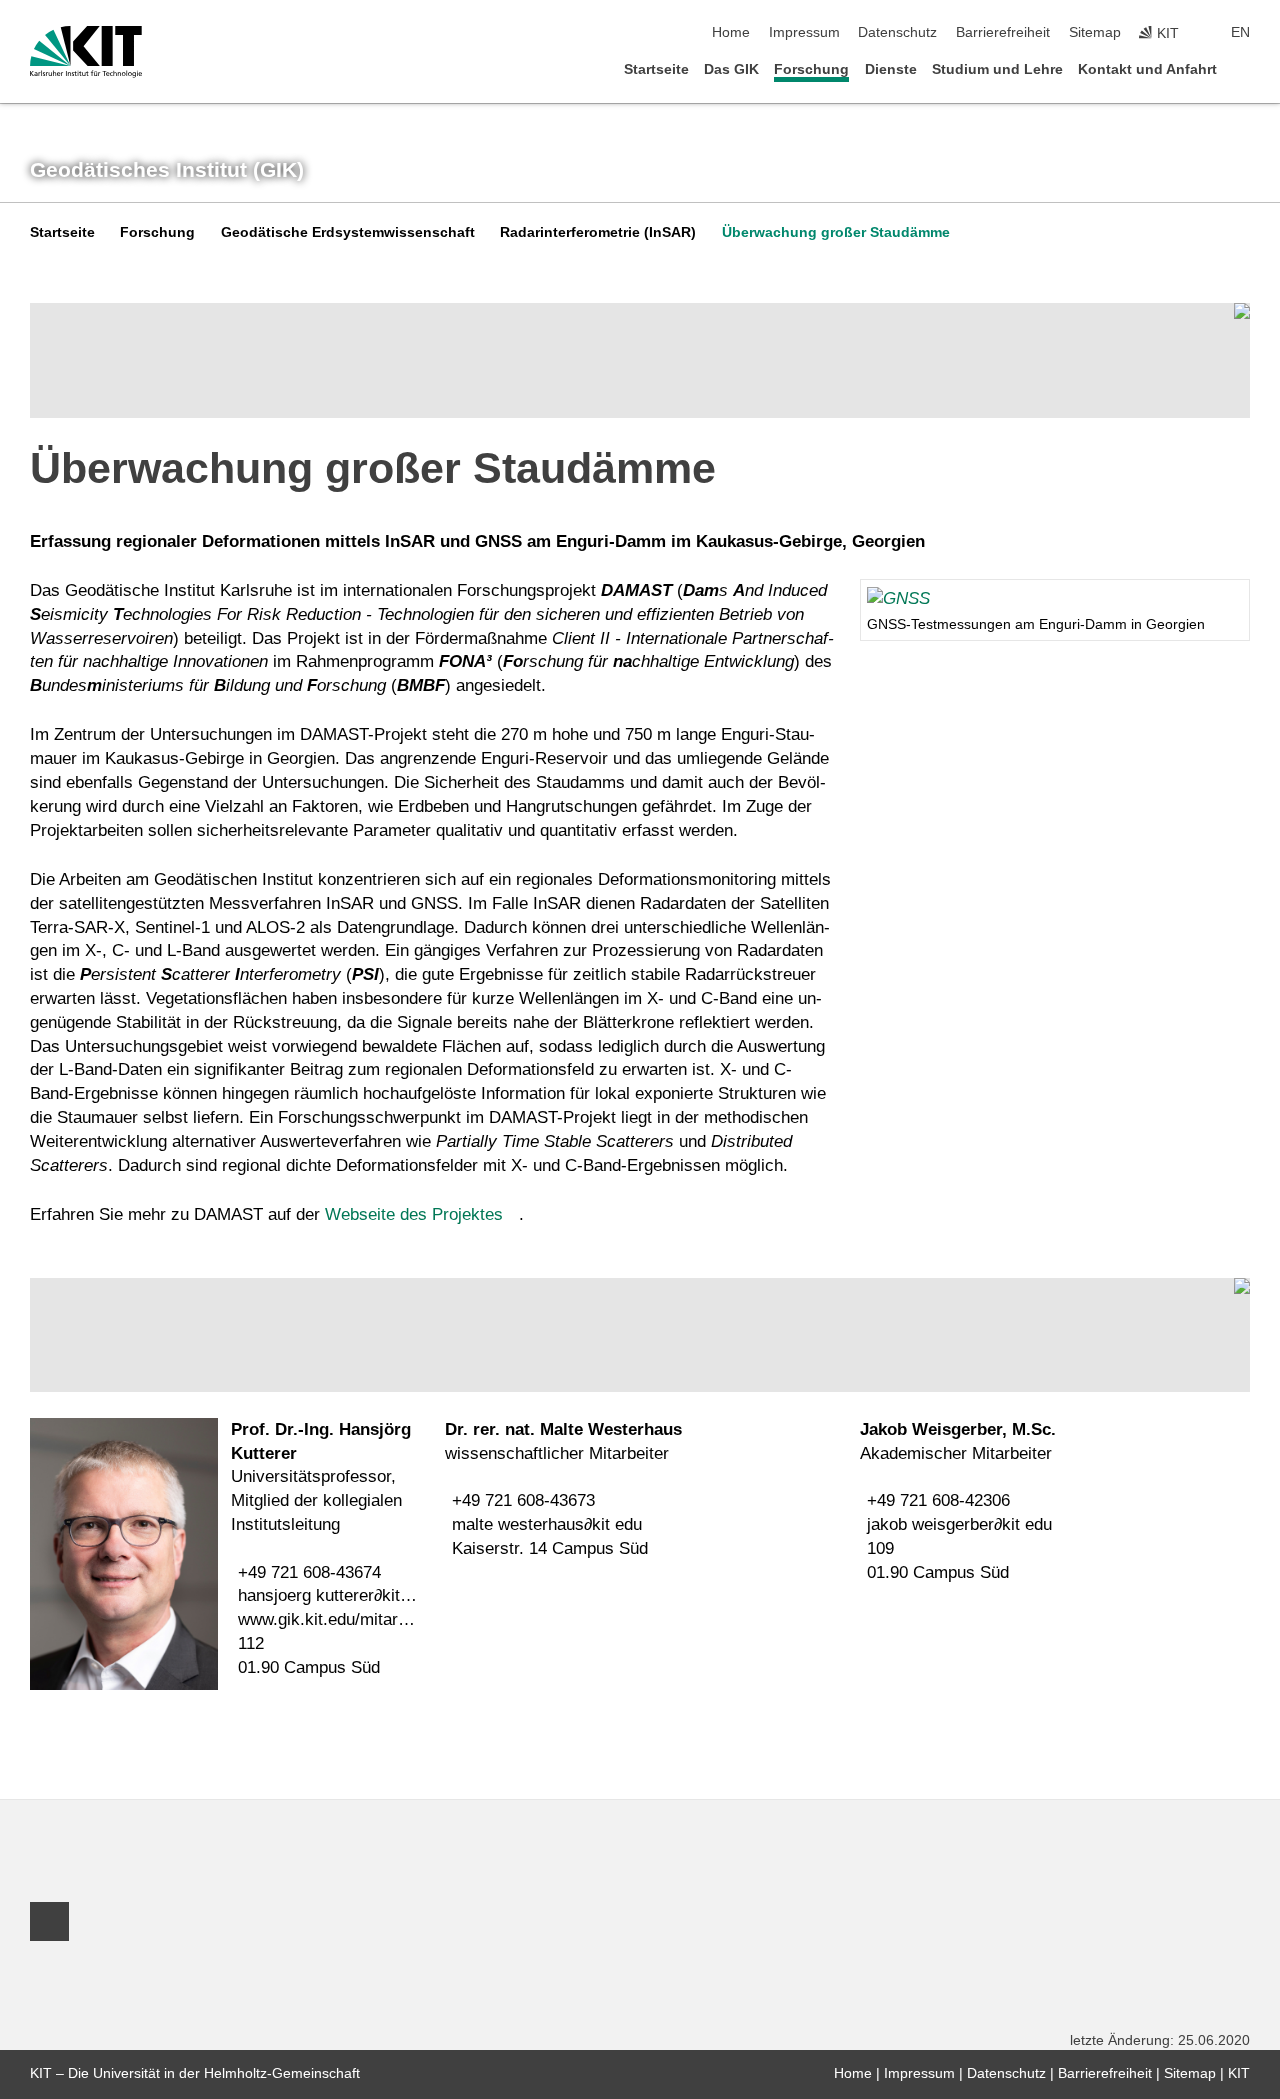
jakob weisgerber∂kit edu (959, 1524)
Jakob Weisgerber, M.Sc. (958, 1429)
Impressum (804, 32)
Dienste (891, 69)
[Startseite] (1244, 68)
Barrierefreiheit (1003, 32)
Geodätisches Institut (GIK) (167, 170)
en (1240, 32)
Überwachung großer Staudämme (836, 232)
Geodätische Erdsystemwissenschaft (348, 232)
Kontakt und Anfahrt (1147, 69)
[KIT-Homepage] (86, 52)
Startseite (656, 69)
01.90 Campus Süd (309, 1667)
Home (731, 32)
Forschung (811, 69)
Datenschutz (897, 32)
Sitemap (1095, 32)
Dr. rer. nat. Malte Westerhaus (563, 1429)
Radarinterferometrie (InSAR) (598, 232)
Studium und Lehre (997, 69)
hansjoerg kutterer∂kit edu (335, 1595)
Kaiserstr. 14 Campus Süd (550, 1548)
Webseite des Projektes (414, 1214)
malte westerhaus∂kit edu (547, 1524)
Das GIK (731, 69)
